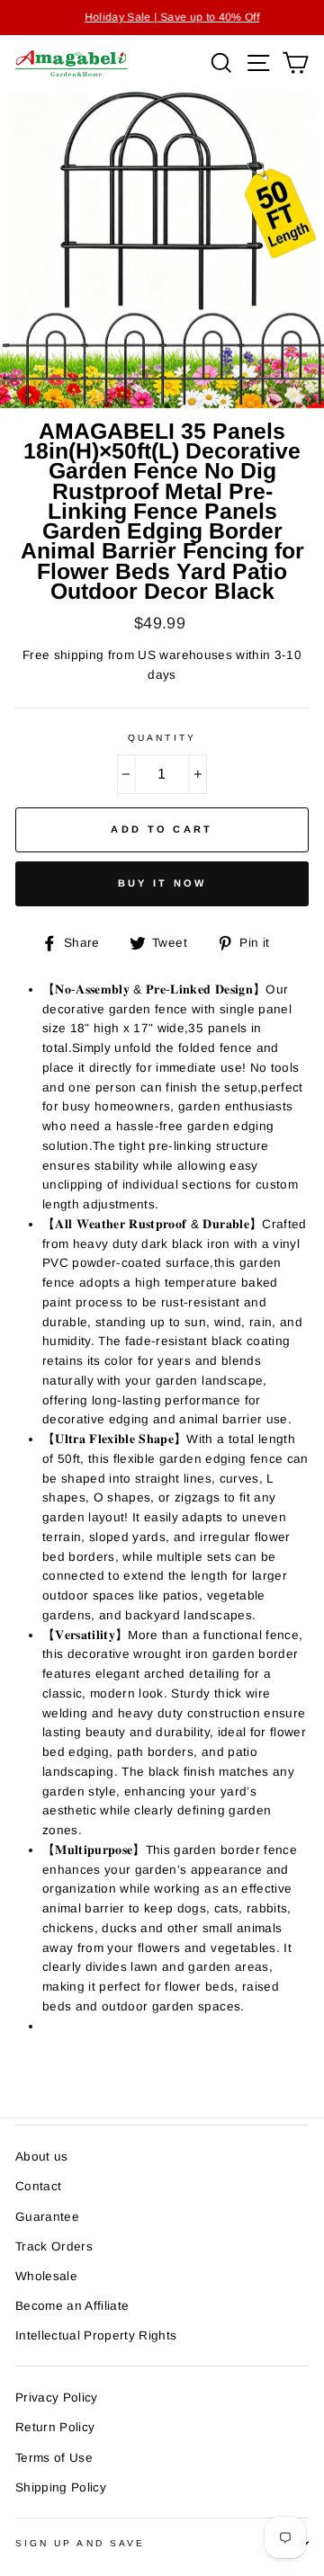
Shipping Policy (61, 2487)
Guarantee (47, 2217)
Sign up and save (80, 2543)
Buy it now (162, 883)
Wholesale (46, 2276)
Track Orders (54, 2246)
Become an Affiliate (72, 2306)
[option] (162, 18)
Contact (38, 2186)
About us (42, 2157)
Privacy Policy (57, 2398)
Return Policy (55, 2427)
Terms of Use (54, 2458)
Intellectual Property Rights (96, 2335)
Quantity (162, 738)
